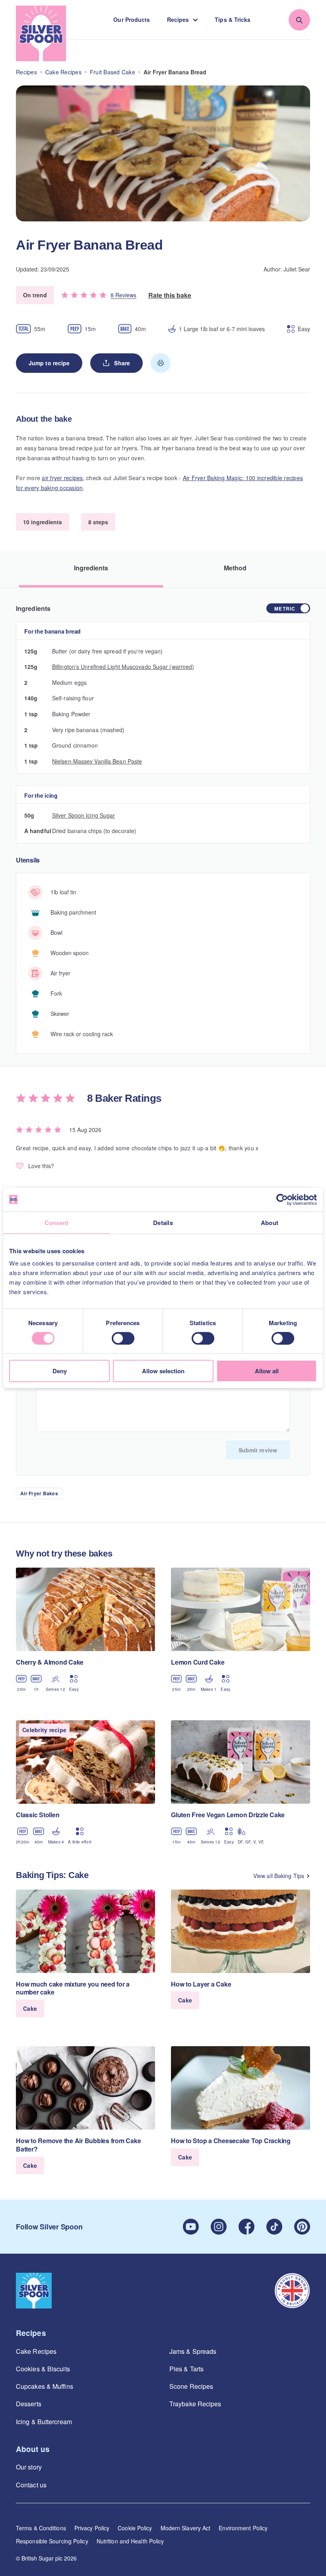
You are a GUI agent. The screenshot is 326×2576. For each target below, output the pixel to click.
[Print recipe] (161, 363)
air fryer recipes (62, 478)
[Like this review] (20, 1166)
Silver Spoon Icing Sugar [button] (83, 815)
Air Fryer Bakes (39, 1493)
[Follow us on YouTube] (191, 2227)
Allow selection (163, 1371)
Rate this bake (170, 295)
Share (122, 363)
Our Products (132, 19)
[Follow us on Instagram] (219, 2227)
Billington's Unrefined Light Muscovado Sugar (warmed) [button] (123, 667)
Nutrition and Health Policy (130, 2541)
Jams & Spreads (193, 2351)
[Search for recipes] (299, 20)
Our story (29, 2467)
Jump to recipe (49, 363)
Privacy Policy (92, 2528)
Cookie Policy (135, 2528)
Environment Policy (243, 2528)
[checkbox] (288, 608)
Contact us (31, 2485)
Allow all (267, 1371)
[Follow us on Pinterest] (302, 2227)
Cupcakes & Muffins (45, 2386)
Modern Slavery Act (186, 2528)
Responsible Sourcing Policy (52, 2541)
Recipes (178, 19)
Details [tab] (163, 1223)
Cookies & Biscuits (43, 2369)
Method (235, 568)
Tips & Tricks (233, 19)
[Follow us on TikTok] (274, 2227)
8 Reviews (123, 295)
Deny (60, 1371)
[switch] (123, 1338)
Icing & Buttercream (44, 2422)
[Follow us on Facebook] (246, 2227)
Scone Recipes (191, 2386)
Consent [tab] (57, 1223)
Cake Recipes (36, 2351)
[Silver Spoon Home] (41, 33)
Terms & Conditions (41, 2528)
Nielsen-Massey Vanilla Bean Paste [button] (97, 761)
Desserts (29, 2404)
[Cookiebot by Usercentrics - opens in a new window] (282, 1200)
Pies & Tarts (186, 2369)
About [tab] (270, 1223)
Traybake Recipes (195, 2404)
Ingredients (91, 568)
